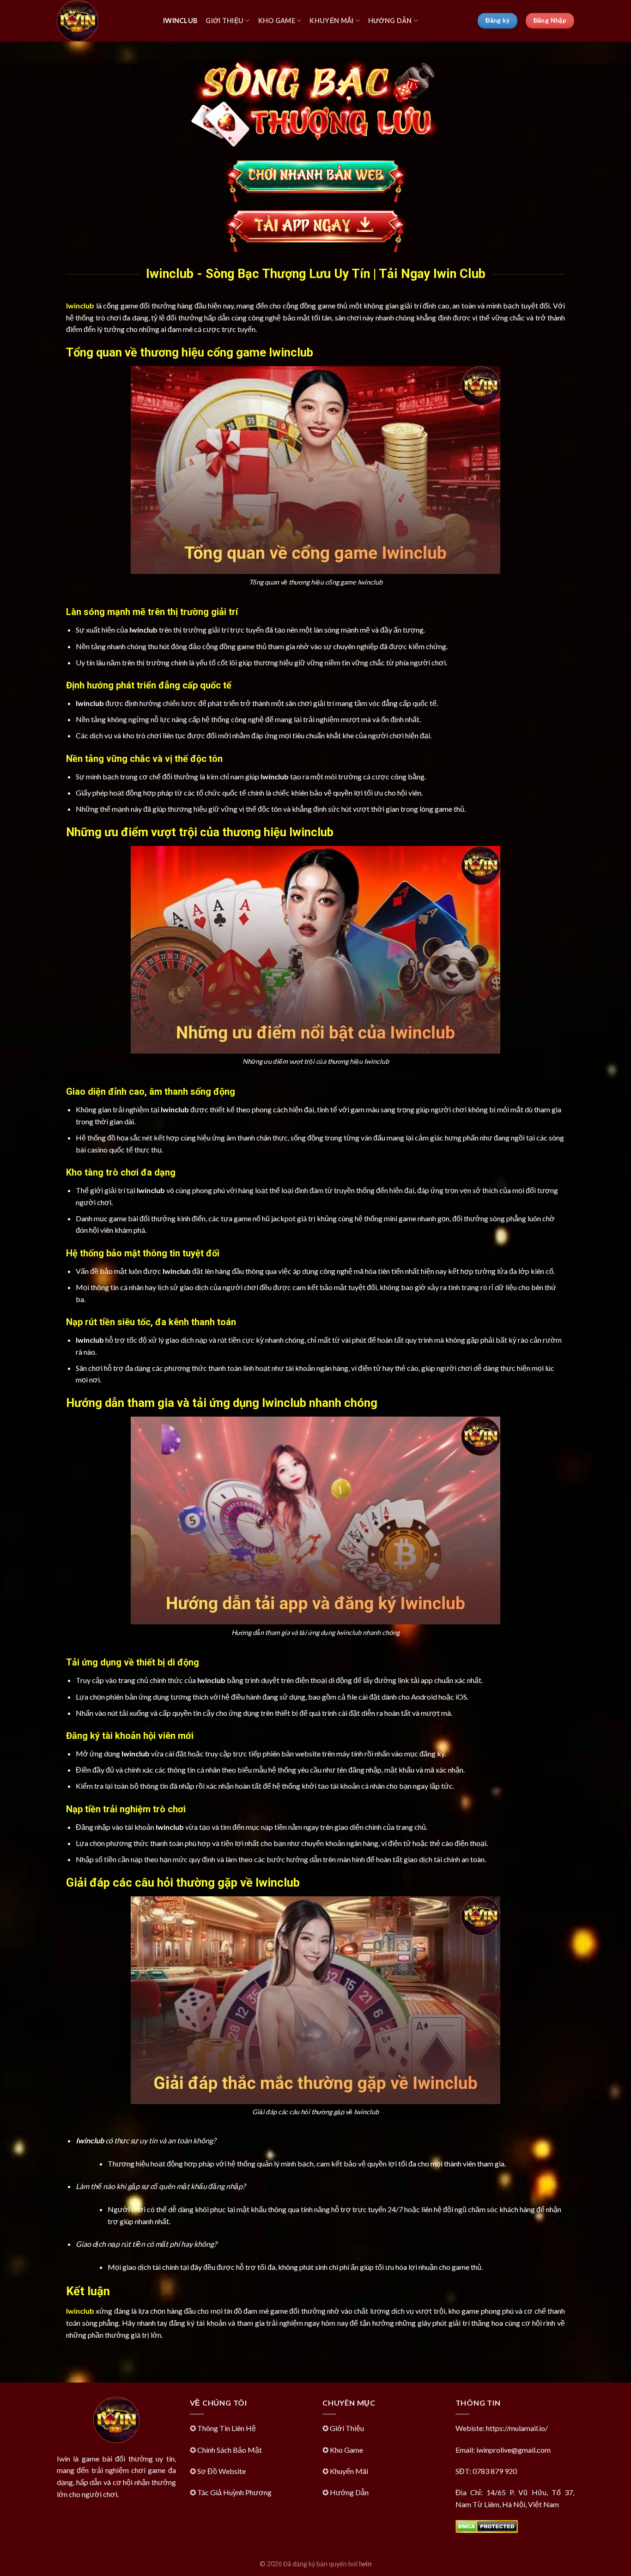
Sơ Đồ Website (221, 2471)
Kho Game (277, 21)
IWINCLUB (180, 21)
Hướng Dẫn (390, 21)
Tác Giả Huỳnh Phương (234, 2492)
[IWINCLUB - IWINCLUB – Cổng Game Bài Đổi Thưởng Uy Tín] (103, 21)
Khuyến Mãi (331, 21)
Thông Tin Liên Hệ (227, 2428)
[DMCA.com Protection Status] (487, 2525)
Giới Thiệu (224, 21)
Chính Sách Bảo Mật (230, 2450)
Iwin (365, 2564)
